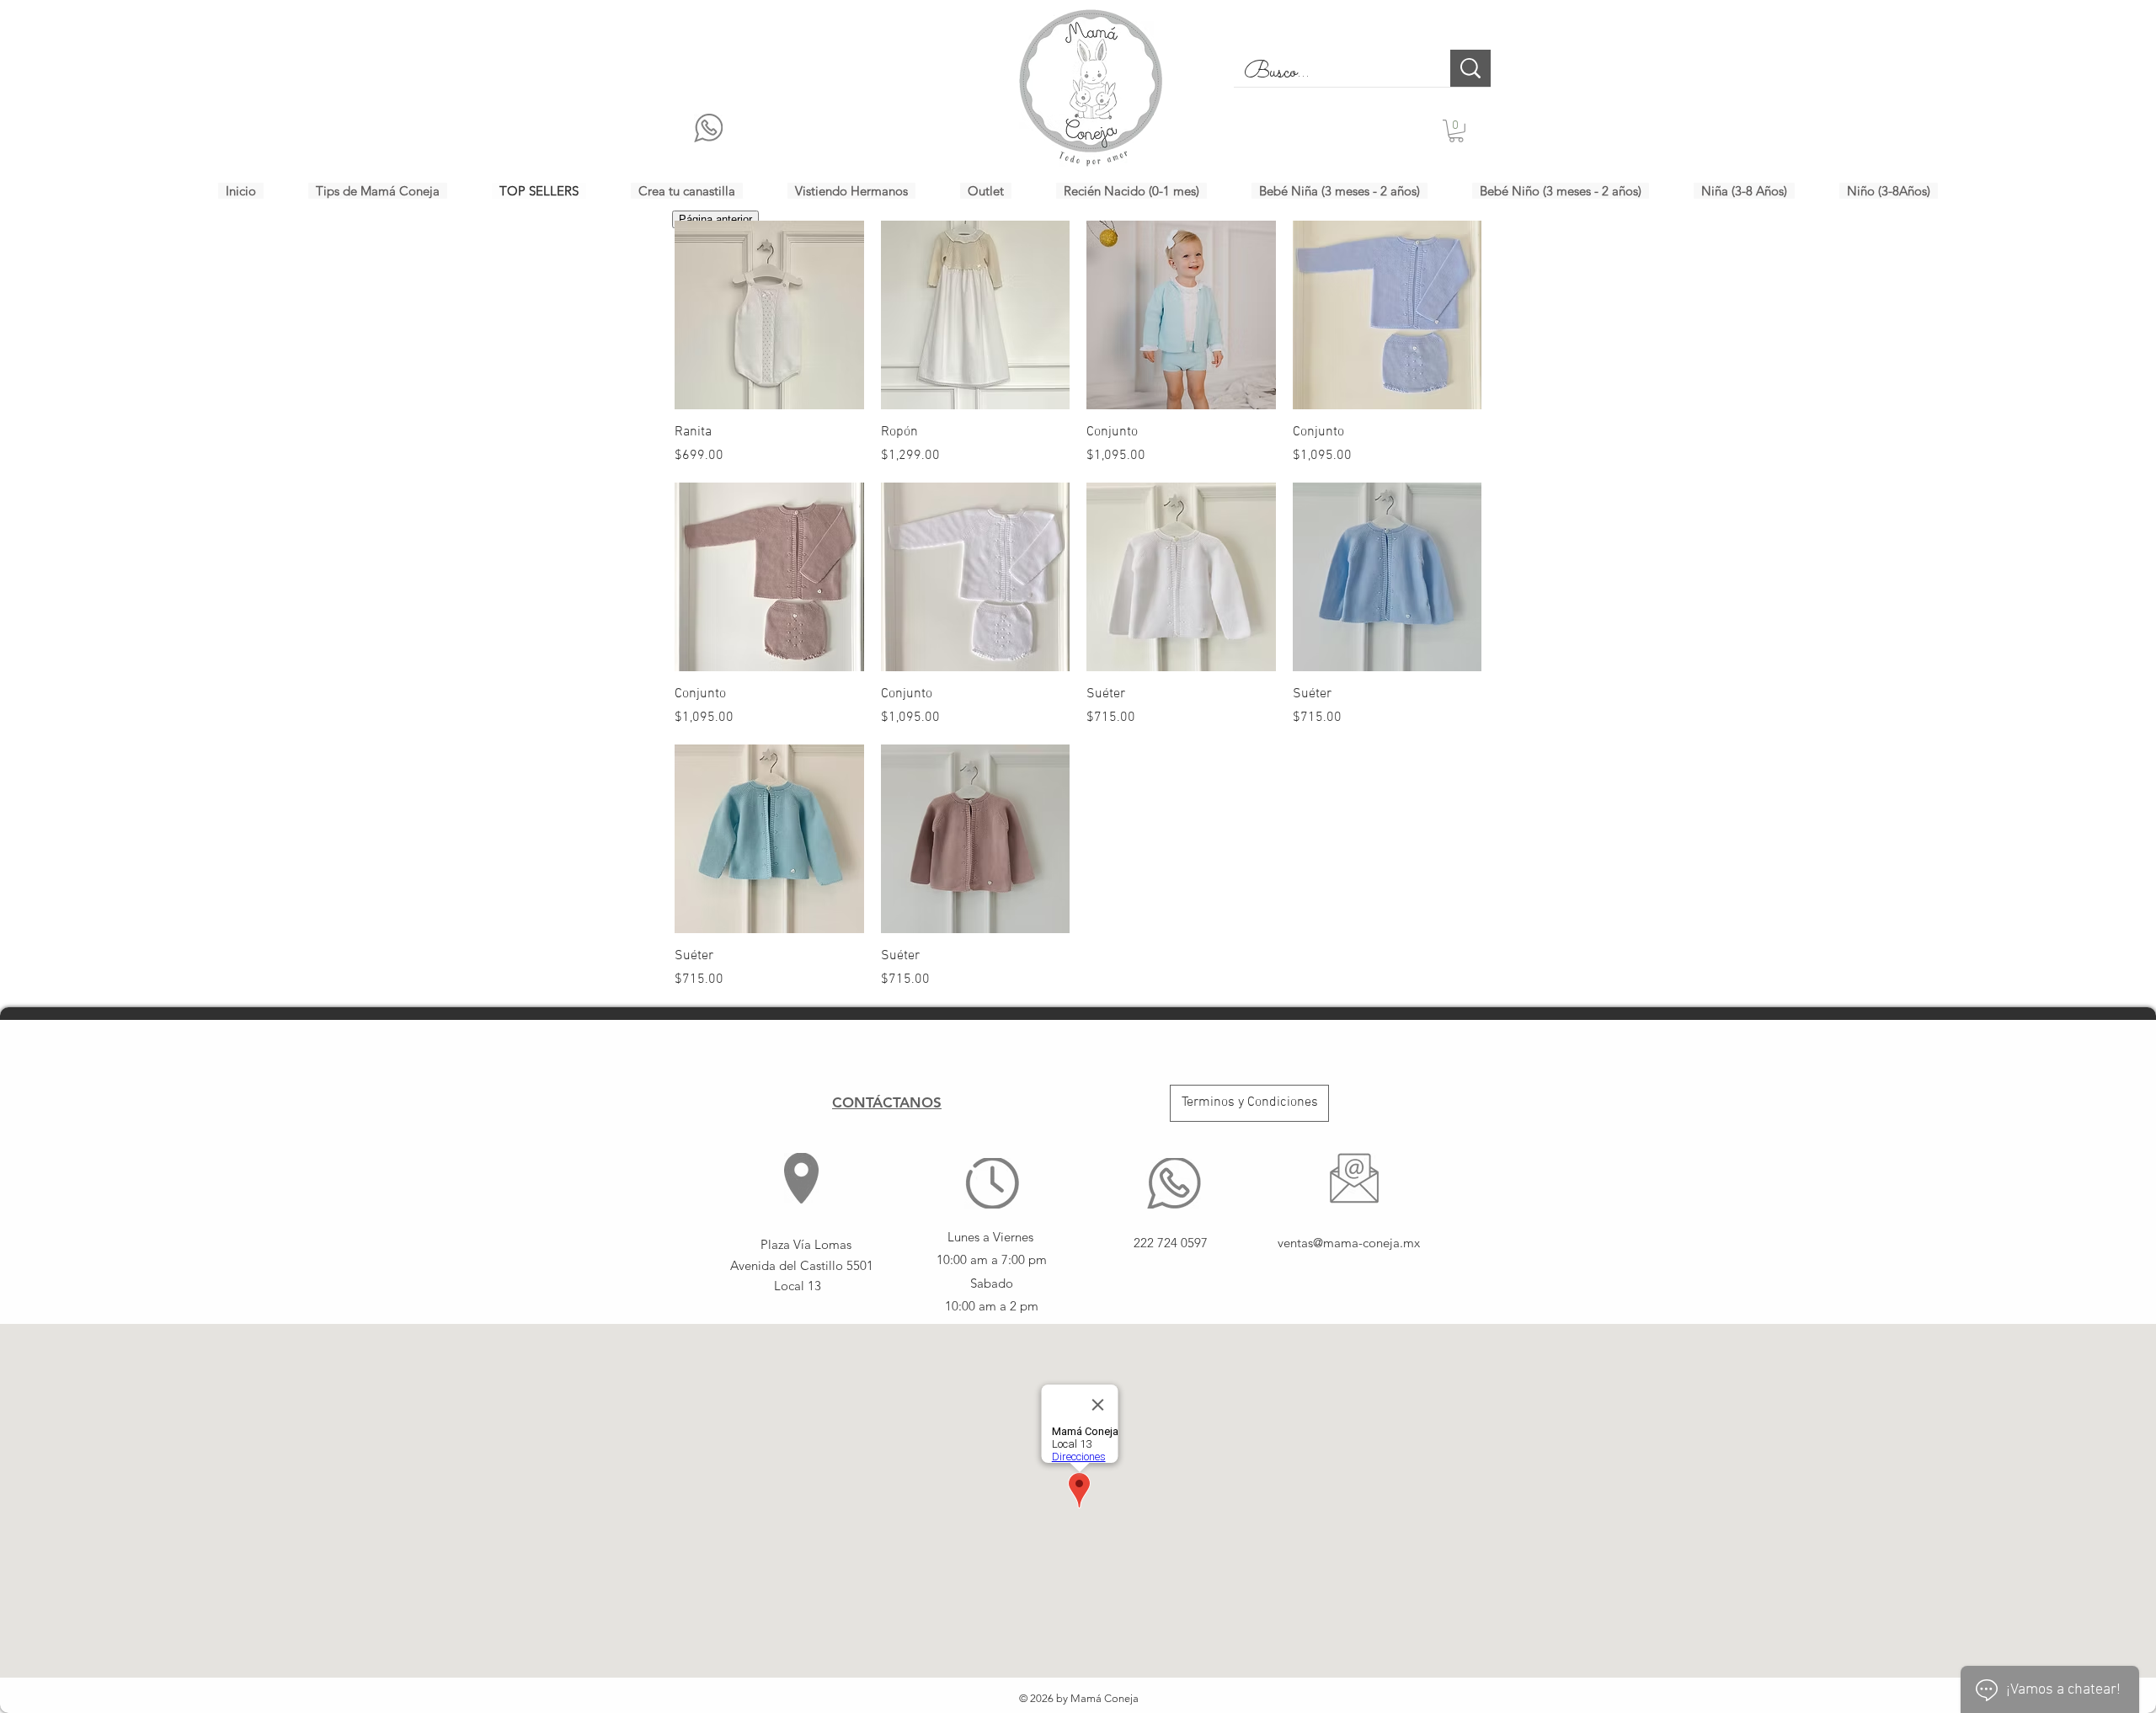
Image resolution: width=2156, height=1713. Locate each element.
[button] (1456, 131)
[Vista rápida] (769, 315)
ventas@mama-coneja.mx (1349, 1243)
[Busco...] (1470, 68)
